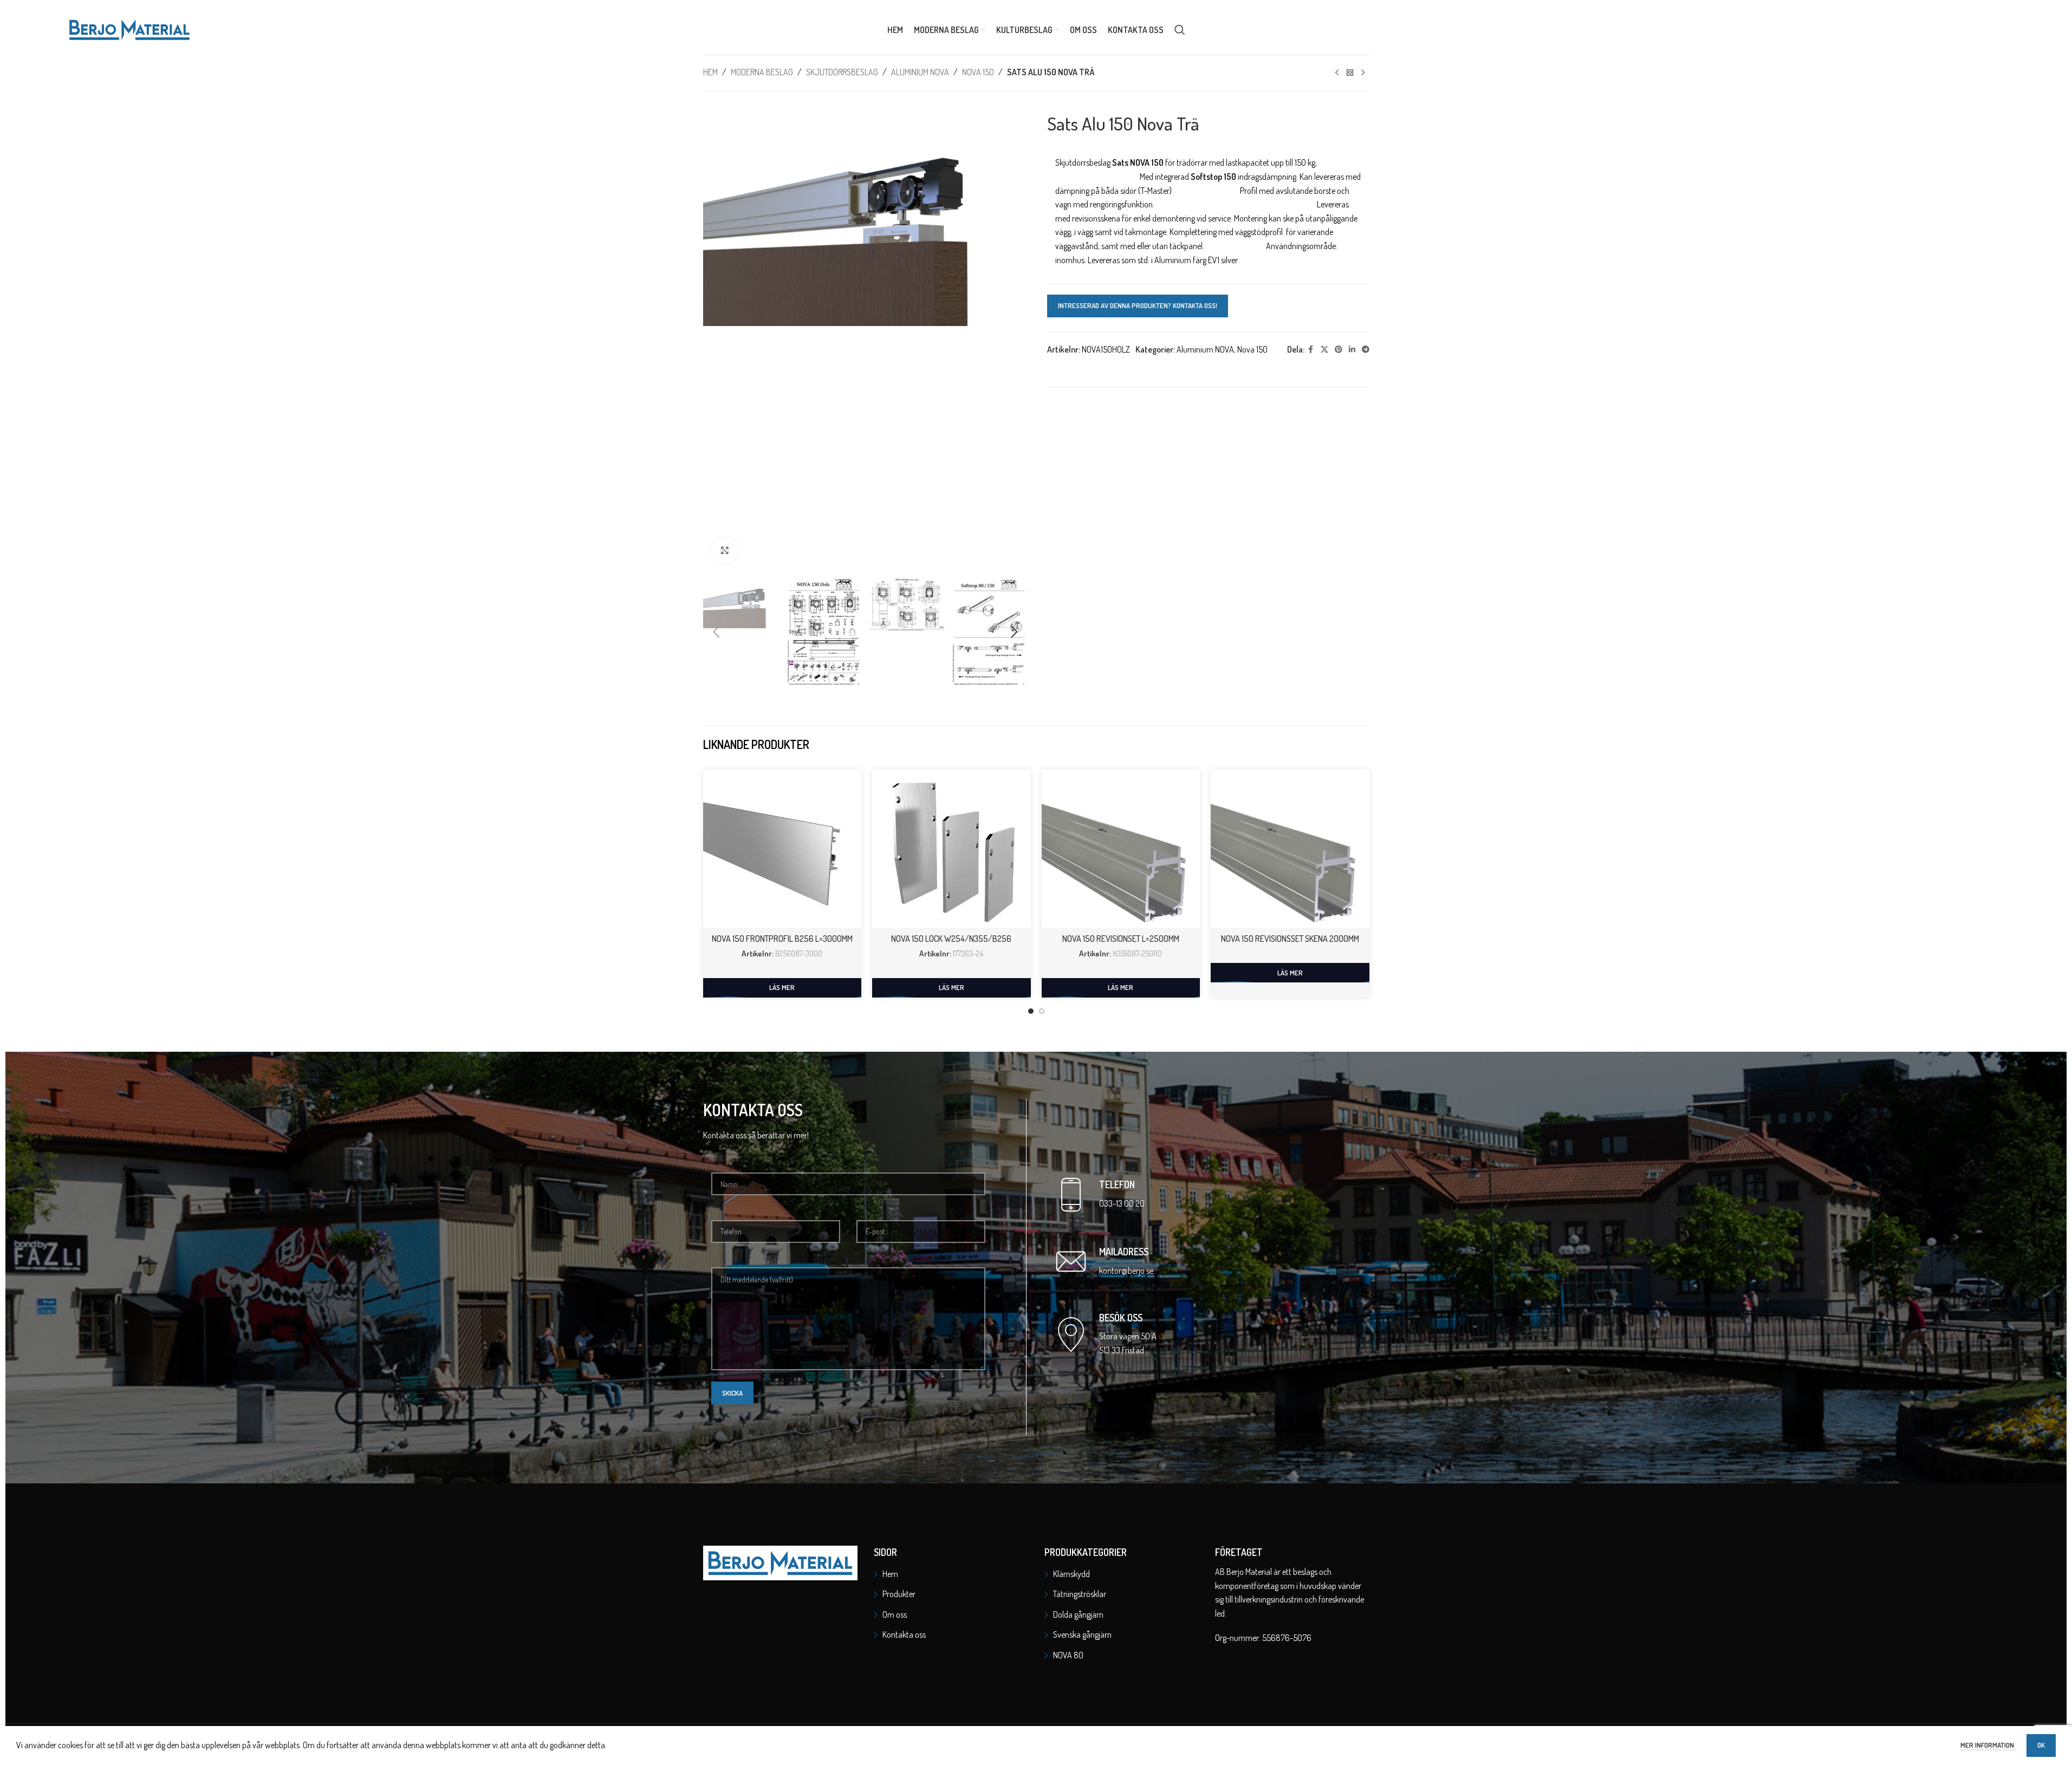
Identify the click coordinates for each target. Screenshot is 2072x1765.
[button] (717, 632)
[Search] (1180, 30)
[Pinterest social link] (1339, 350)
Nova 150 (978, 72)
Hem (710, 72)
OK (2041, 1745)
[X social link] (1324, 350)
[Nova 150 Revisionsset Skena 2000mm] (1290, 849)
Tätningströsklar (1080, 1594)
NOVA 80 (1068, 1655)
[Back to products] (1350, 73)
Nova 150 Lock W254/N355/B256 (951, 939)
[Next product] (1363, 73)
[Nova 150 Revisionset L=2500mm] (1121, 849)
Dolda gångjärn (1078, 1614)
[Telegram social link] (1366, 350)
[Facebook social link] (1311, 350)
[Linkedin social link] (1352, 350)
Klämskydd (1071, 1574)
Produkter (899, 1594)
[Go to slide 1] (1031, 1011)
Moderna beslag (762, 72)
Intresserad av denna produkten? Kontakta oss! (1138, 305)
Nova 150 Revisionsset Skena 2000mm (1290, 939)
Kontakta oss (904, 1634)
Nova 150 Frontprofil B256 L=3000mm (782, 939)
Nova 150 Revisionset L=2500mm (1121, 939)
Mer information (1988, 1745)
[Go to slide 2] (1042, 1011)
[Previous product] (1337, 73)
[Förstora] (725, 550)
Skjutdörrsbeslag (842, 72)
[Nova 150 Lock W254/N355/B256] (951, 849)
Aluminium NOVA (920, 72)
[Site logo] (129, 29)
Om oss (895, 1614)
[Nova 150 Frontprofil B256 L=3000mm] (782, 849)
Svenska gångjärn (1082, 1634)
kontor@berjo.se (1126, 1271)
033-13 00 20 (1122, 1203)
